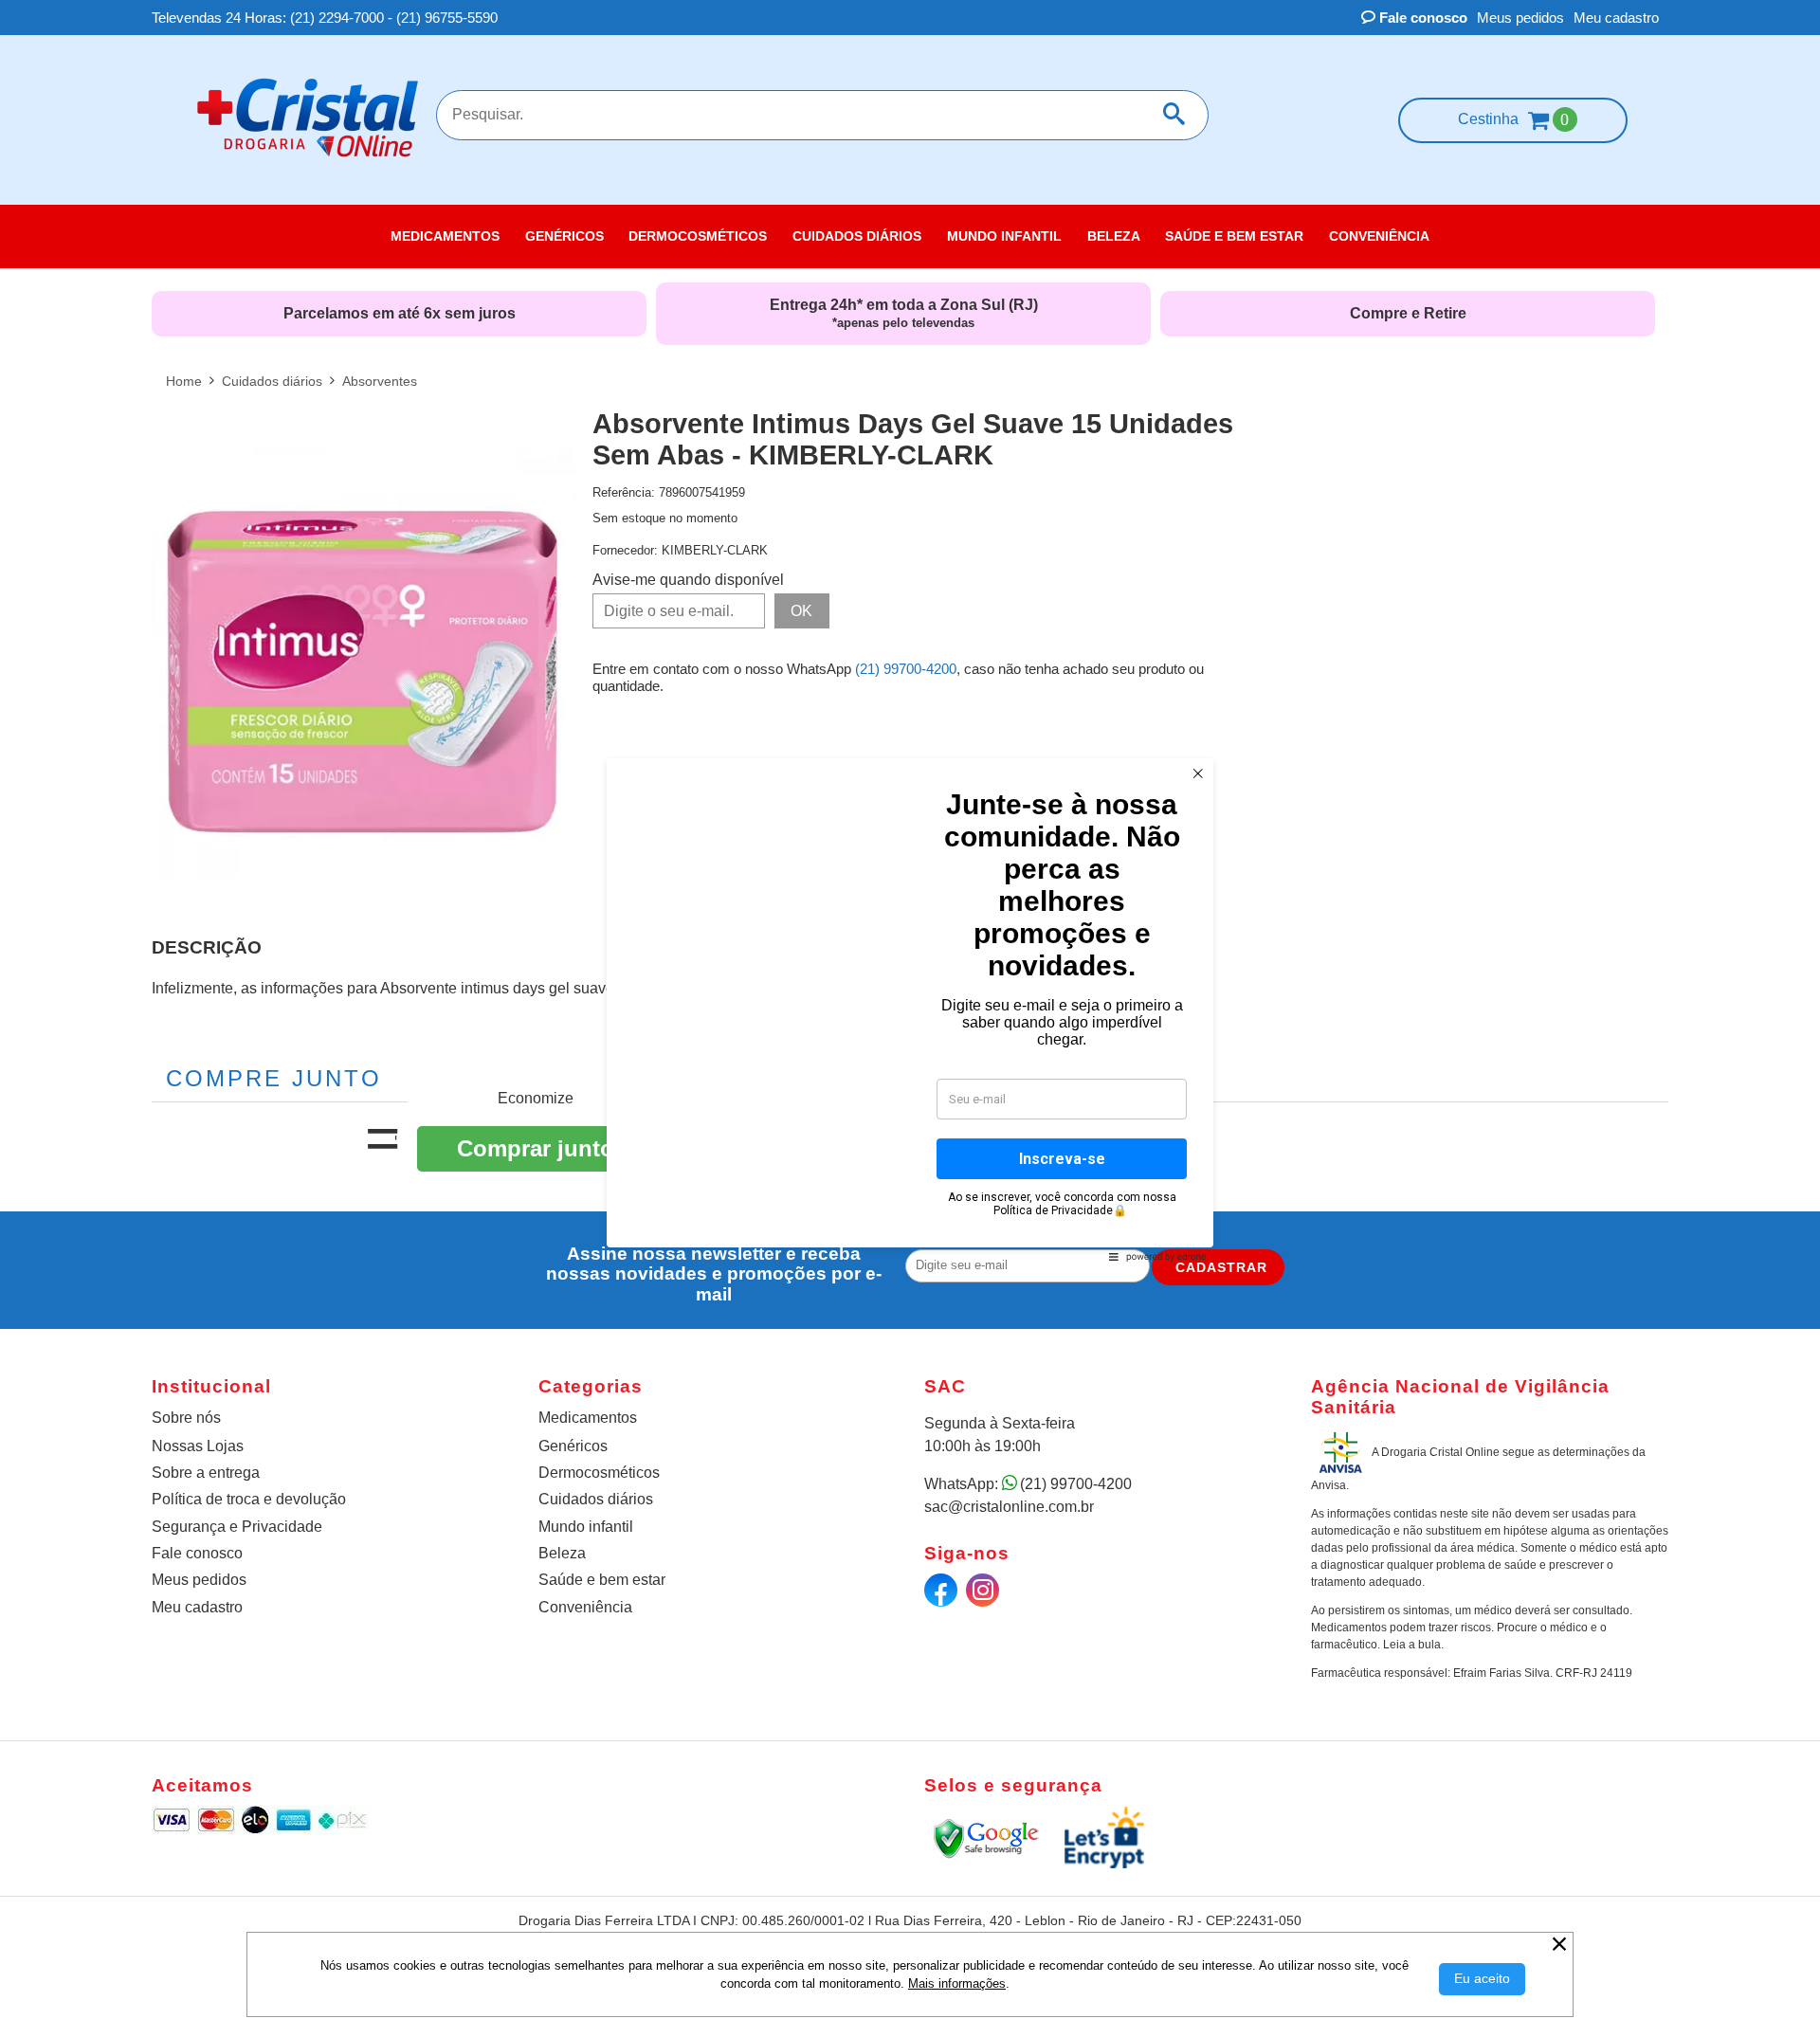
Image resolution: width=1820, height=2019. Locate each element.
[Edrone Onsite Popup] (910, 1009)
